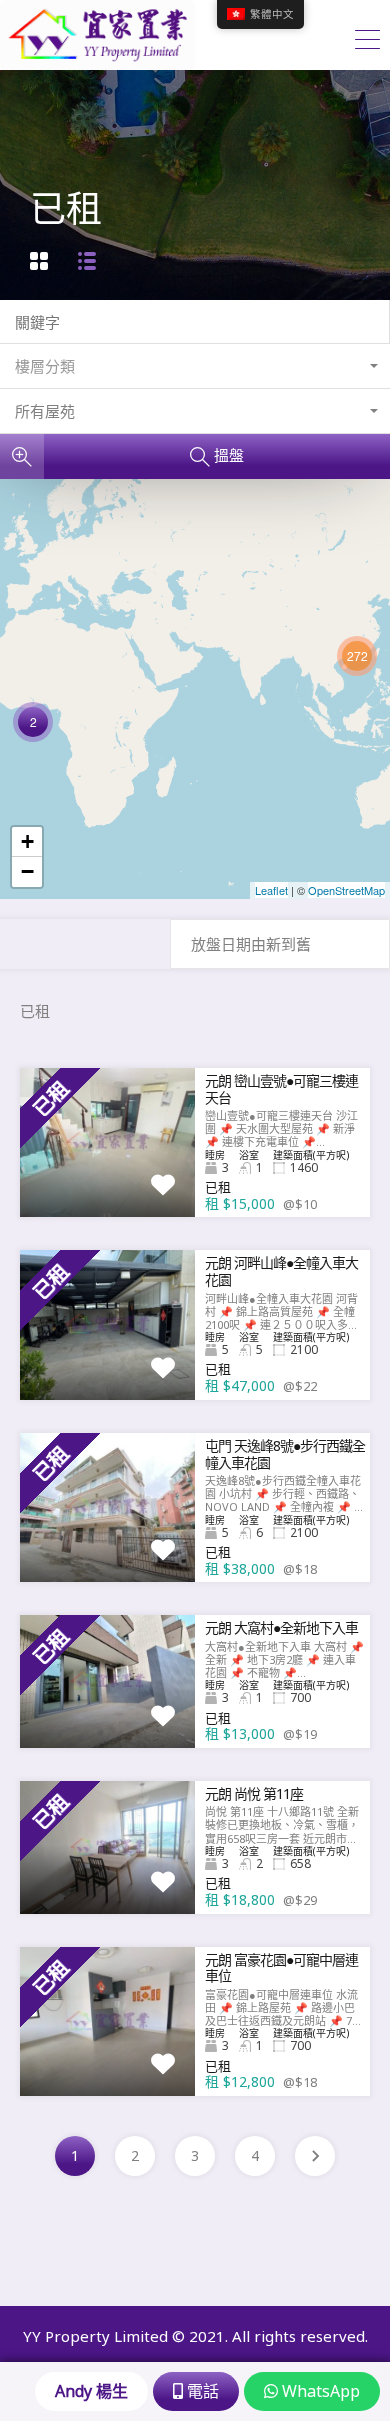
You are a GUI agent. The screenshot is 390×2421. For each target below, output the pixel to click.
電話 (201, 2391)
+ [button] (27, 841)
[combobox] (195, 366)
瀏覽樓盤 (108, 1187)
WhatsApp (319, 2391)
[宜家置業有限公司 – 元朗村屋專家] (97, 61)
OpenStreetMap (346, 890)
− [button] (27, 871)
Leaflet (271, 890)
